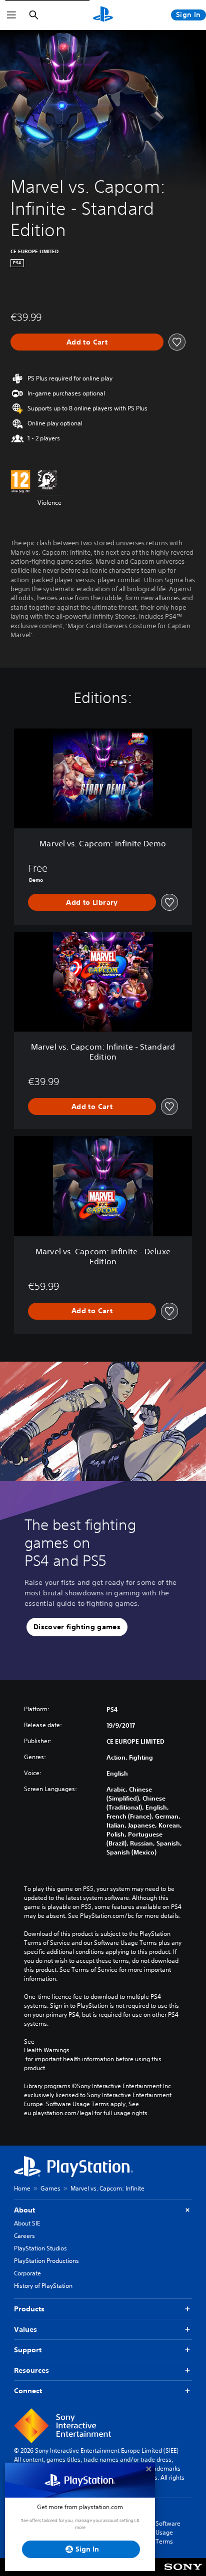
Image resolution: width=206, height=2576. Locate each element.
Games (50, 2188)
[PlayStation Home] (103, 15)
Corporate (27, 2273)
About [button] (24, 2210)
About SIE (27, 2223)
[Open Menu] (11, 15)
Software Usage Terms (168, 2532)
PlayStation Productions (46, 2261)
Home (22, 2188)
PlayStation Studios (40, 2248)
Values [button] (25, 2329)
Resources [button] (31, 2370)
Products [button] (29, 2309)
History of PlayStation (43, 2286)
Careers (24, 2236)
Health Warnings (47, 2050)
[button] (77, 1627)
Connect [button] (28, 2391)
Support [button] (28, 2350)
